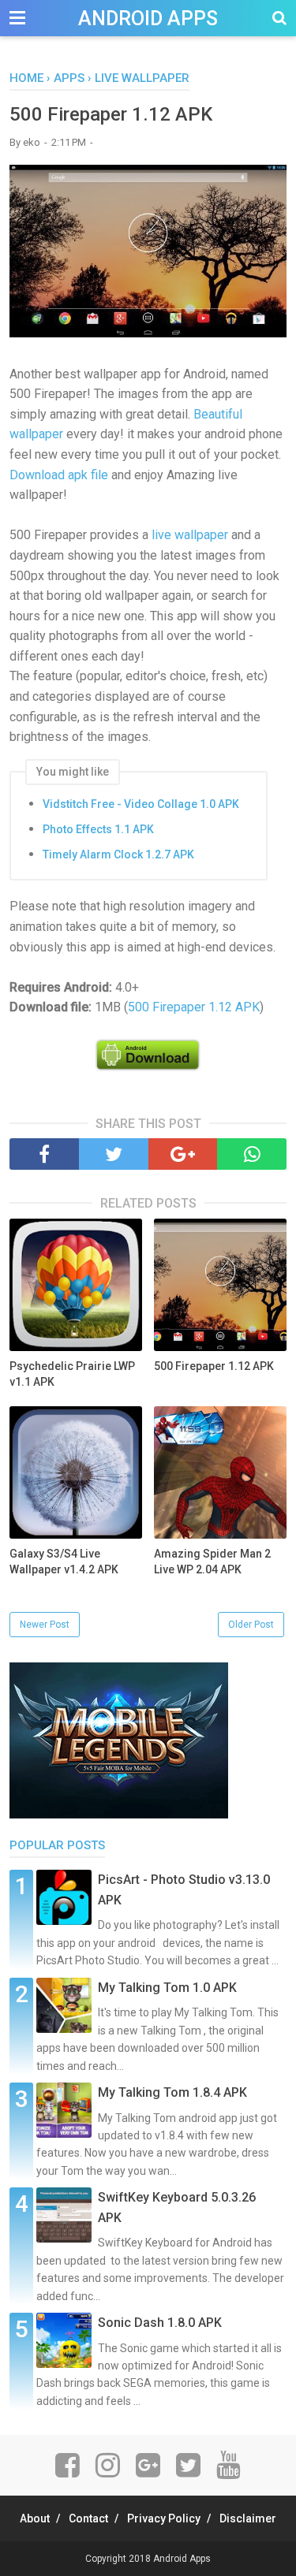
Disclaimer (248, 2518)
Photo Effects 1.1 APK (98, 829)
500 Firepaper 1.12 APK (194, 1007)
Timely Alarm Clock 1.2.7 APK (118, 854)
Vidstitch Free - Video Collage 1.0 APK (141, 804)
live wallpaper (190, 535)
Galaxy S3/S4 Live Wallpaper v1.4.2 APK (64, 1562)
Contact (88, 2518)
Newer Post (45, 1625)
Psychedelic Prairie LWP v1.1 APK (72, 1374)
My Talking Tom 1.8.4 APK (172, 2092)
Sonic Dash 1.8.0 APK (160, 2323)
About (35, 2518)
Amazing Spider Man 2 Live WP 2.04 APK (212, 1562)
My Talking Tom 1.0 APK (167, 1988)
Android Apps (148, 19)
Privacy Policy (164, 2518)
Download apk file (59, 475)
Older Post (251, 1625)
